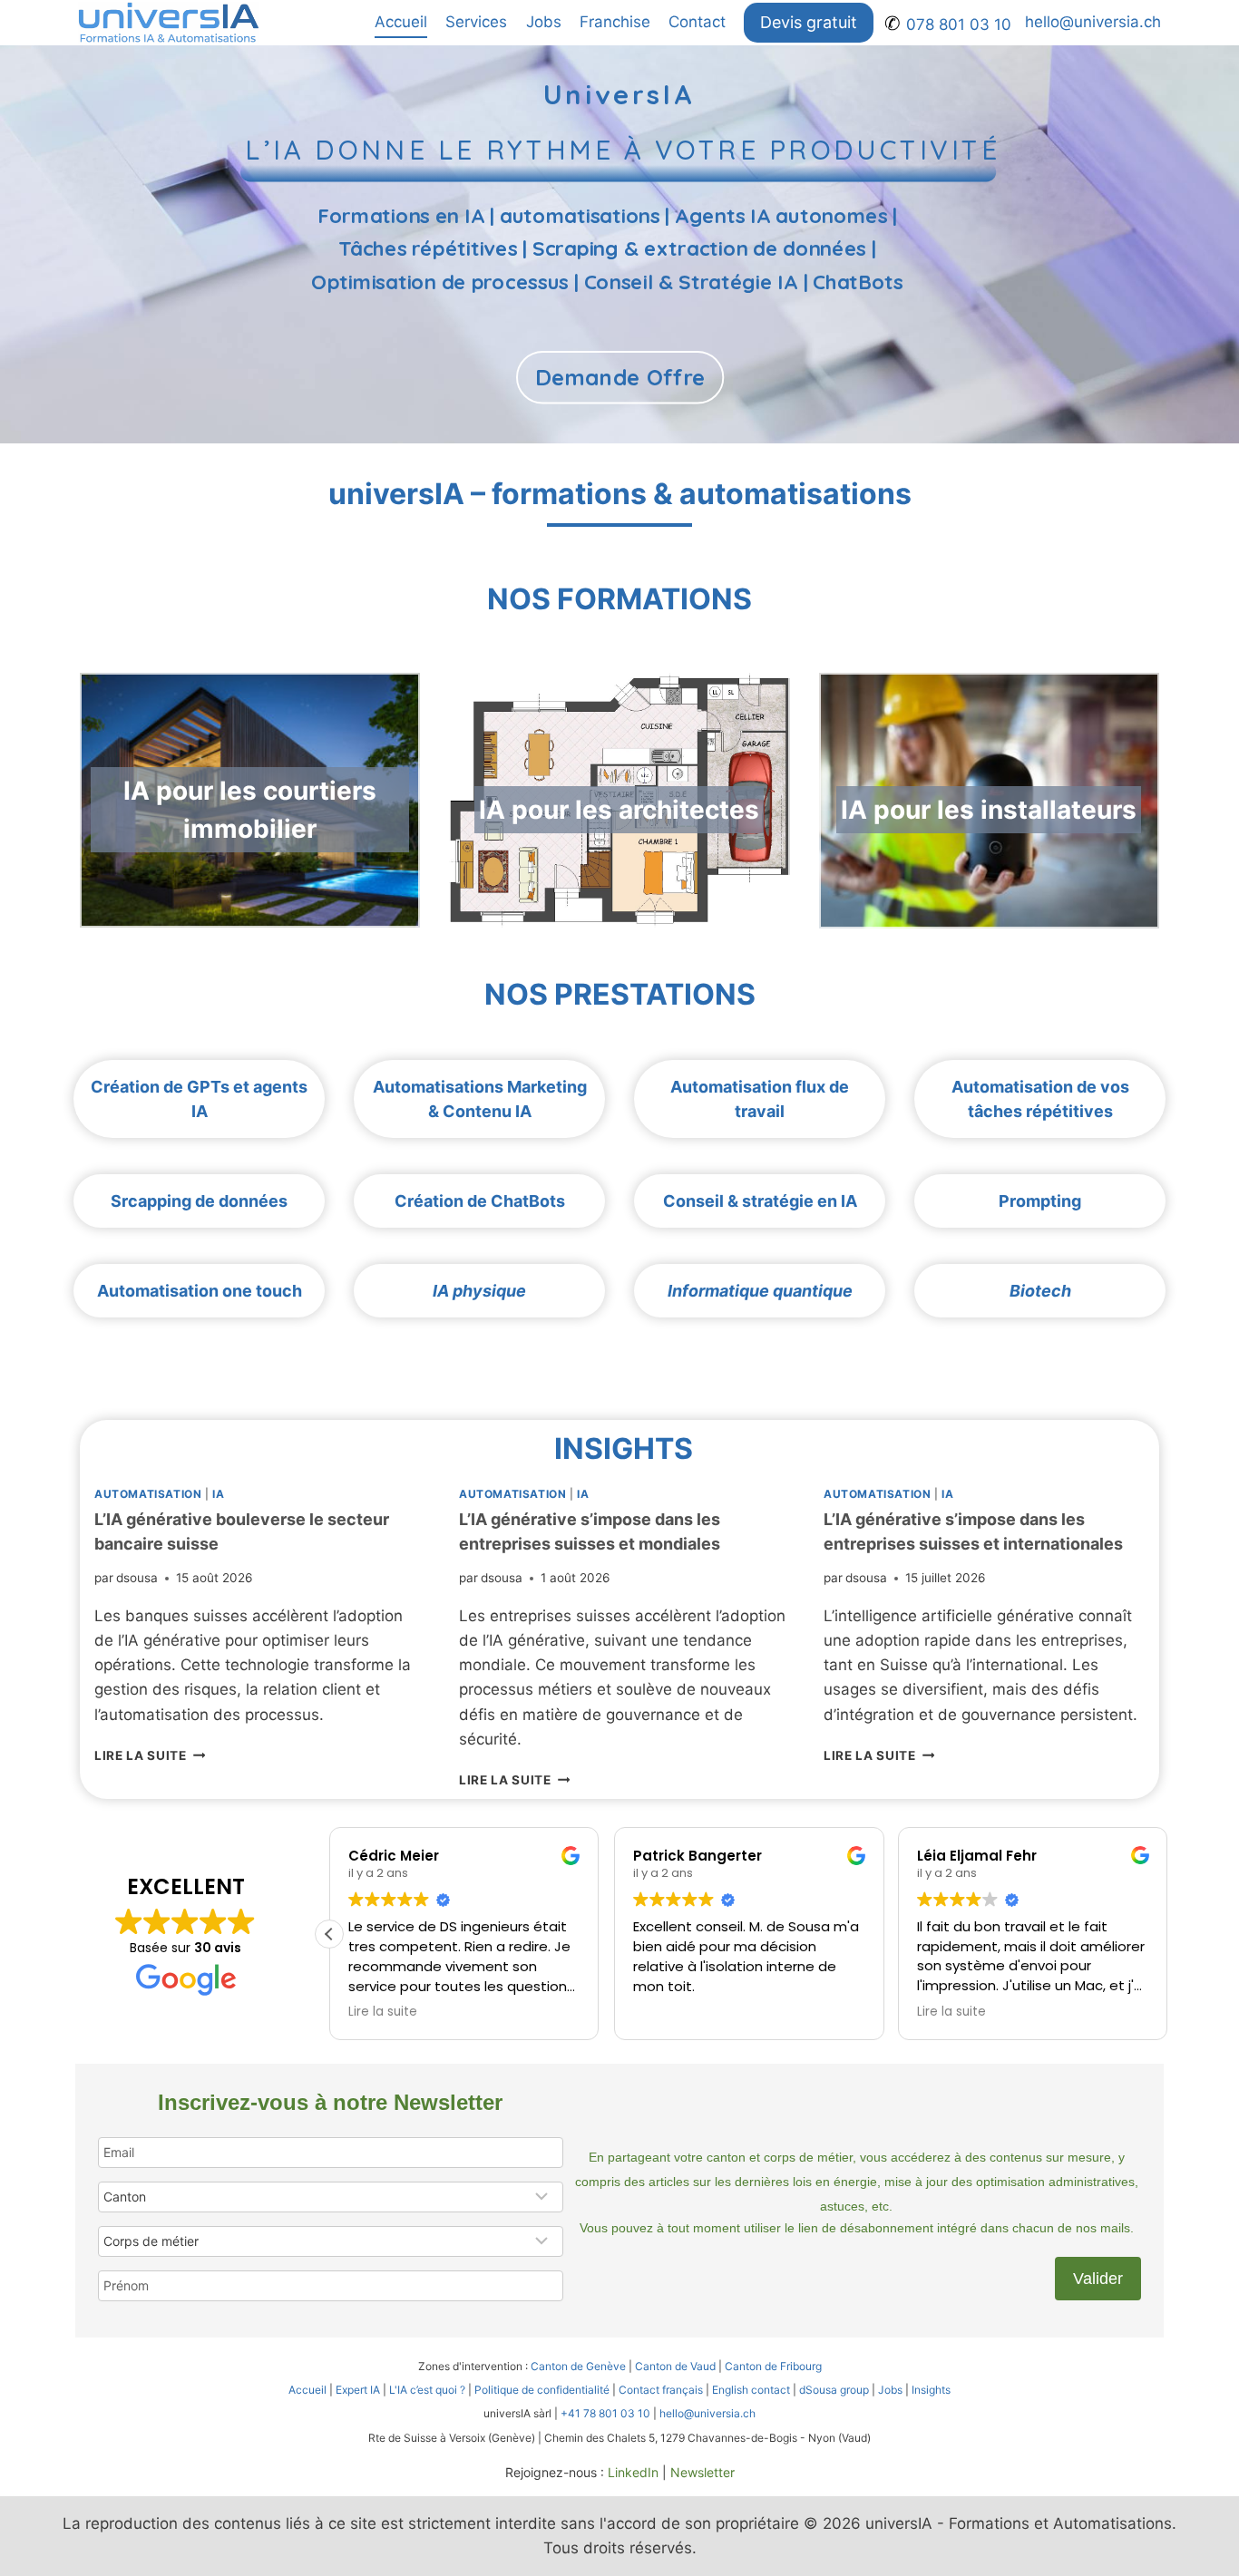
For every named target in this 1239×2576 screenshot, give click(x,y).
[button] (329, 1934)
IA (218, 1494)
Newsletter (702, 2472)
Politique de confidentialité (542, 2390)
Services (476, 22)
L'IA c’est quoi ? (427, 2390)
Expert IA (358, 2390)
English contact (751, 2390)
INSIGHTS (624, 1448)
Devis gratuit (809, 22)
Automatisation (148, 1494)
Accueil (401, 22)
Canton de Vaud (675, 2366)
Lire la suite (150, 1755)
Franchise (615, 22)
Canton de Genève (578, 2366)
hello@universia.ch (1093, 22)
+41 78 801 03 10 (605, 2413)
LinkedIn (633, 2472)
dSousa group (834, 2390)
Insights (931, 2390)
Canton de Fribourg (773, 2366)
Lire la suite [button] (383, 2012)
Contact (697, 22)
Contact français (661, 2390)
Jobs (544, 22)
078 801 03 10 (959, 24)
